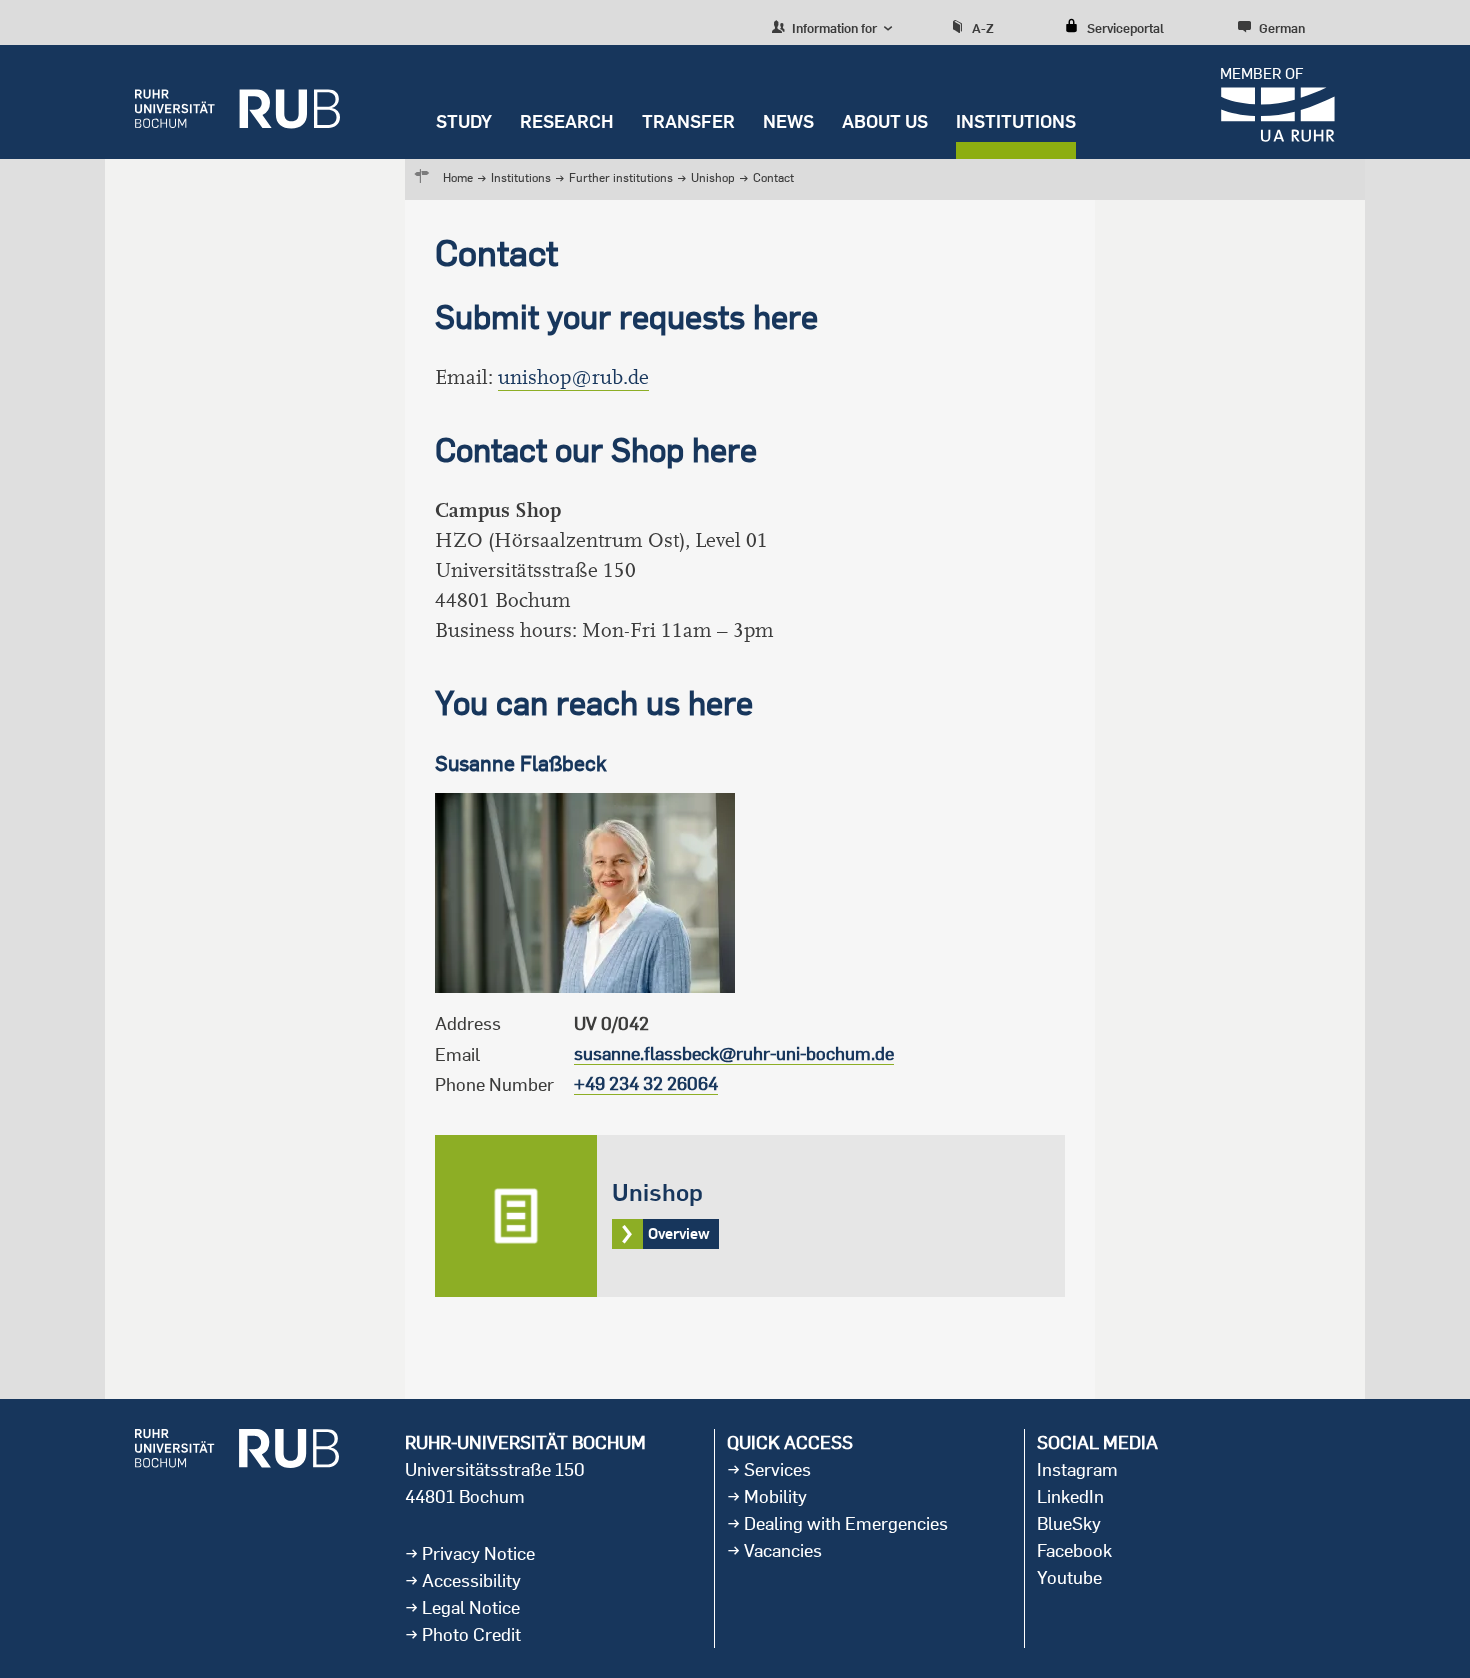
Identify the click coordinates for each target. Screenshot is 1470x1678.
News (788, 121)
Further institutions (621, 177)
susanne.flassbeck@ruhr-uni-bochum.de (734, 1053)
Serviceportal (1125, 28)
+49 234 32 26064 (646, 1083)
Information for (833, 28)
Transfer (688, 121)
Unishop (714, 177)
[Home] (237, 102)
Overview (750, 1216)
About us (885, 121)
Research (567, 121)
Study (464, 121)
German (1282, 28)
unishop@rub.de (573, 377)
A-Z (983, 28)
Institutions (1016, 121)
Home (458, 177)
